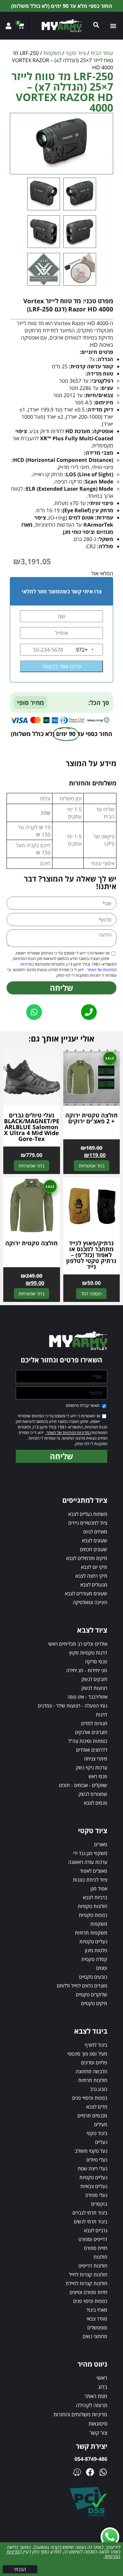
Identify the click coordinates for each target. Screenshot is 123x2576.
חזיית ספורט (96, 2248)
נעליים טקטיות (93, 1941)
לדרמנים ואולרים (92, 1750)
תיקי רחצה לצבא (91, 1576)
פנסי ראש (98, 1776)
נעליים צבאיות (94, 2186)
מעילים (101, 2124)
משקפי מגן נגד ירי (90, 1853)
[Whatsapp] (103, 2472)
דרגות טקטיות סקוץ (88, 1653)
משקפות (52, 53)
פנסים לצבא (96, 1803)
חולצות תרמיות (93, 2080)
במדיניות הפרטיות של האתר (68, 1433)
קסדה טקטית (94, 1959)
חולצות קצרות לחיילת (86, 2283)
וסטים (102, 1968)
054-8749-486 (91, 2459)
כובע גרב (99, 2089)
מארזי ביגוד (97, 2310)
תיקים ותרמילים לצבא (87, 1558)
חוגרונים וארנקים (91, 1732)
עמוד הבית (102, 53)
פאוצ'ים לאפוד (93, 1871)
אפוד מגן (99, 1888)
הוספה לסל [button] (91, 1294)
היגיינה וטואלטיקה (90, 1602)
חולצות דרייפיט (93, 2266)
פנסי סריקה (96, 1661)
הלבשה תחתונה (92, 2071)
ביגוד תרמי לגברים (90, 2213)
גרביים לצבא (96, 2230)
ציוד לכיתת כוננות (90, 1880)
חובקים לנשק (94, 1679)
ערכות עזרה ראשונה (88, 1862)
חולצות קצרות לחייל (88, 2274)
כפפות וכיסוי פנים (90, 2301)
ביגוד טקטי (97, 2133)
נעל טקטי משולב (91, 2151)
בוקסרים (99, 2204)
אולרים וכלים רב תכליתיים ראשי (78, 1644)
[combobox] (89, 650)
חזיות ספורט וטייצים (88, 2292)
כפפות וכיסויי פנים (90, 2098)
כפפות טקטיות (93, 1915)
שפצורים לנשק (93, 1794)
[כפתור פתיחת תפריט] (114, 26)
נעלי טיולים (97, 2160)
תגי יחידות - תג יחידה (87, 1670)
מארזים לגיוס (95, 1532)
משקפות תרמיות (91, 1933)
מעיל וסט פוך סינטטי (87, 2054)
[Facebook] (90, 2472)
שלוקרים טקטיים (92, 1994)
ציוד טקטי (76, 53)
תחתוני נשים (95, 2336)
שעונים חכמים (94, 1549)
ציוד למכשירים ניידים (88, 1523)
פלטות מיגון (96, 1950)
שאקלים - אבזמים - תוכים (83, 1785)
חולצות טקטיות (92, 1906)
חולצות (100, 2257)
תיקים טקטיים (94, 2003)
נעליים (101, 2142)
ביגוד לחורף (96, 2045)
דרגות (102, 1714)
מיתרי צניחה (96, 1759)
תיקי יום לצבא (94, 1567)
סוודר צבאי (97, 2319)
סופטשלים (97, 2327)
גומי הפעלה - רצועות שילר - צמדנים (72, 1706)
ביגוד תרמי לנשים (91, 2221)
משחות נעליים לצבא (88, 1514)
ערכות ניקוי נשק (92, 1767)
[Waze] (77, 2472)
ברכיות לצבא (95, 1897)
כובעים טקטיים (93, 1977)
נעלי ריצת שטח (92, 2168)
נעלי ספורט (96, 2195)
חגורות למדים (94, 1723)
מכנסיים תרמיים (92, 2115)
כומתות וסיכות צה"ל (88, 1741)
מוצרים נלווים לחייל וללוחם (82, 1986)
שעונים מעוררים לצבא (86, 1593)
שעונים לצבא (95, 1540)
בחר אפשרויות (92, 1166)
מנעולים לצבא (94, 1585)
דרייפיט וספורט (93, 2239)
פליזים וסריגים (94, 2062)
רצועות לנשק (94, 1688)
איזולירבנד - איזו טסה (87, 1697)
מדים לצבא (97, 2107)
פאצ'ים (101, 1844)
